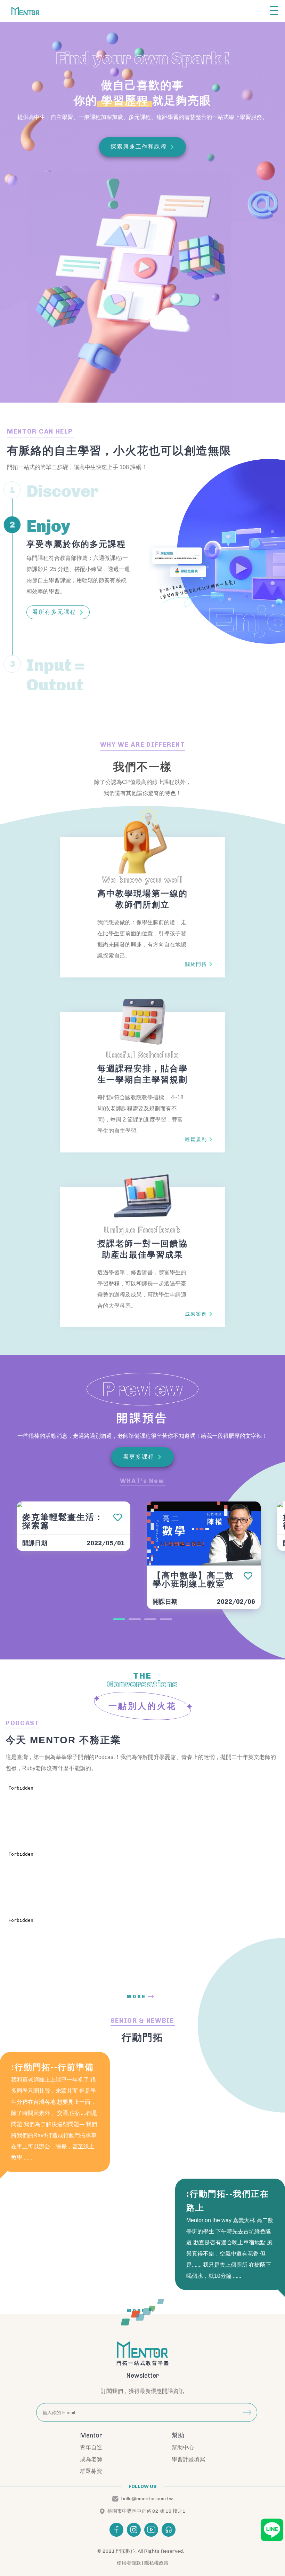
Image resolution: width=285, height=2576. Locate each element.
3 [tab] (150, 1619)
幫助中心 (183, 2447)
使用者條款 (129, 2563)
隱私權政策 (156, 2563)
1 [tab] (119, 1619)
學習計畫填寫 (188, 2459)
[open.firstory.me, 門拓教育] (169, 2530)
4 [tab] (166, 1619)
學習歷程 (125, 101)
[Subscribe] (247, 2412)
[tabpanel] (74, 1529)
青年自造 (91, 2447)
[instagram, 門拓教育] (134, 2530)
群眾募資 (91, 2471)
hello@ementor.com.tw (147, 2499)
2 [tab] (135, 1619)
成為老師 (91, 2459)
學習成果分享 (51, 632)
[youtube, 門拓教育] (151, 2530)
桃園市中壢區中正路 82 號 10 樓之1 (146, 2511)
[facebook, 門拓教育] (116, 2530)
